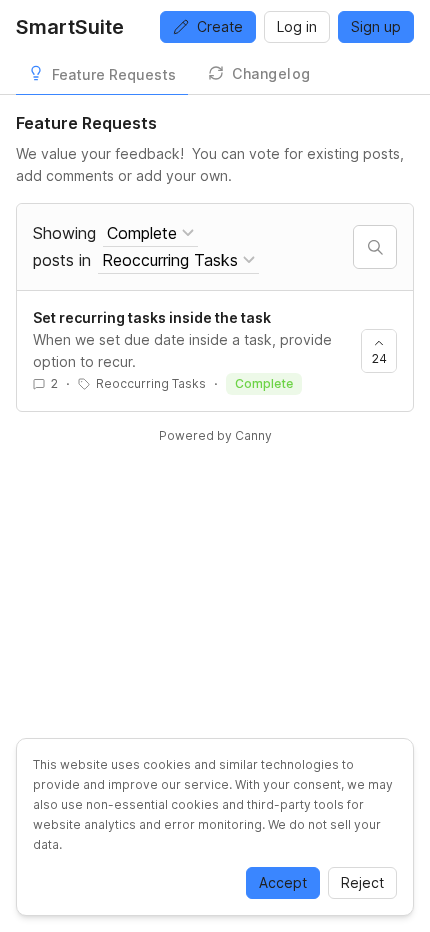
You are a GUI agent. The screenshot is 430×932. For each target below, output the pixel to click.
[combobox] (150, 233)
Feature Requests (114, 74)
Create (220, 26)
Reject (362, 882)
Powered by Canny (215, 435)
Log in (297, 26)
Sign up (376, 26)
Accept (283, 882)
